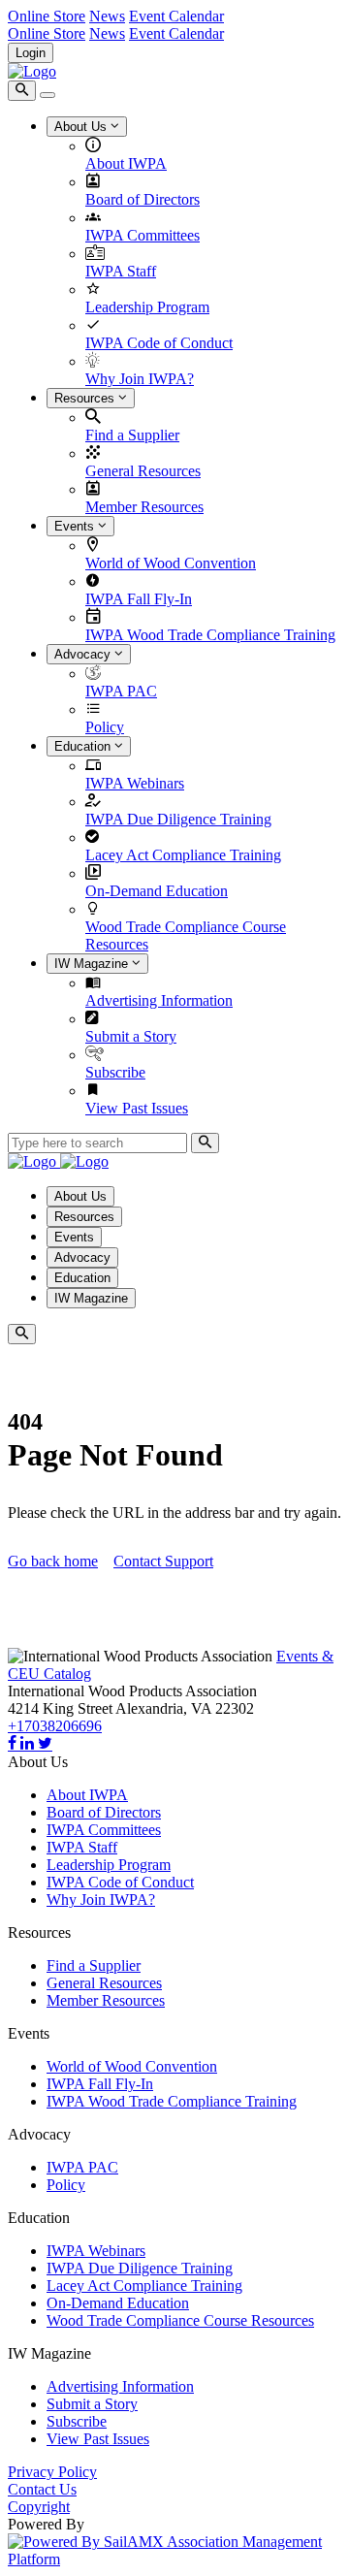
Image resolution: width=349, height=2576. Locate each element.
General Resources (143, 471)
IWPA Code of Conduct (159, 343)
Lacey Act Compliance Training (183, 855)
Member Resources (144, 507)
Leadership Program (147, 307)
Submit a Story (131, 1036)
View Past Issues (137, 1108)
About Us (82, 127)
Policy (105, 727)
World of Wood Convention (171, 563)
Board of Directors (143, 199)
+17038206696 (55, 1726)
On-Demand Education (157, 891)
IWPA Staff (121, 271)
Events (76, 526)
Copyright (39, 2507)
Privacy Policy (52, 2472)
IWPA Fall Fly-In (139, 599)
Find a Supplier (132, 435)
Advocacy (84, 654)
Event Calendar (176, 16)
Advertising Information (159, 1000)
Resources (86, 398)
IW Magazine (93, 964)
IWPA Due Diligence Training (178, 819)
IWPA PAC (121, 691)
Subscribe (115, 1072)
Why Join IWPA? (140, 379)
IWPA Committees (143, 235)
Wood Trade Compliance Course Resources (180, 2320)
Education (84, 746)
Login (31, 53)
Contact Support (163, 1561)
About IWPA (126, 163)
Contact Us (42, 2489)
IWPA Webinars (135, 783)
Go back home (53, 1561)
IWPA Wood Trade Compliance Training (210, 635)
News (107, 16)
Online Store (47, 16)
